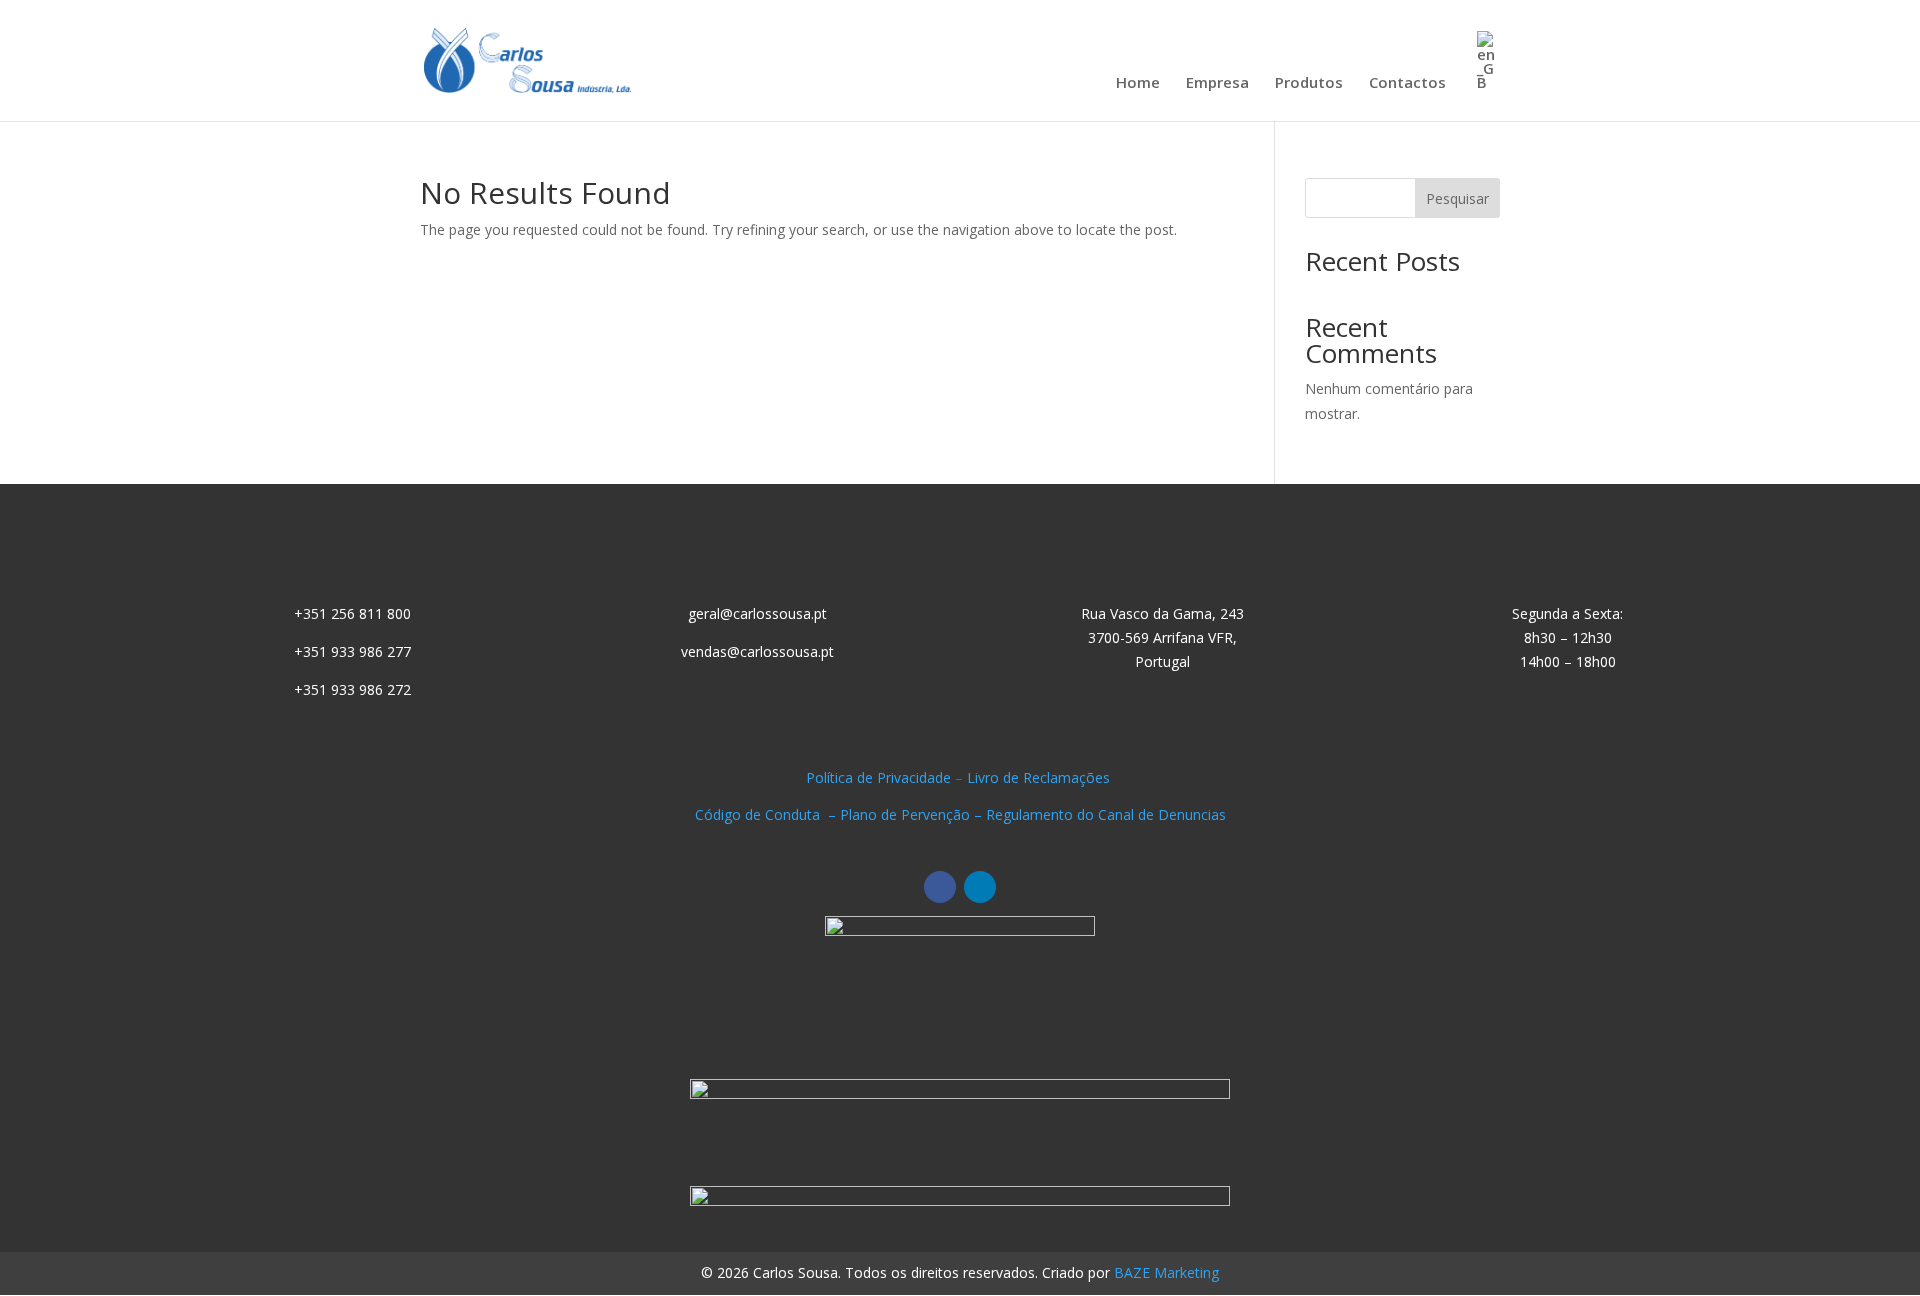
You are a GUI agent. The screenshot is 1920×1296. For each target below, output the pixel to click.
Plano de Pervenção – (913, 814)
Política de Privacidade (878, 777)
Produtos (1309, 83)
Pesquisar (1457, 198)
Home (1138, 83)
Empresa (1217, 83)
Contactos (1407, 83)
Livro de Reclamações (1040, 777)
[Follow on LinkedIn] (980, 887)
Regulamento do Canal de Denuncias (1106, 814)
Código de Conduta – (767, 814)
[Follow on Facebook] (940, 887)
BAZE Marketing (1166, 1272)
